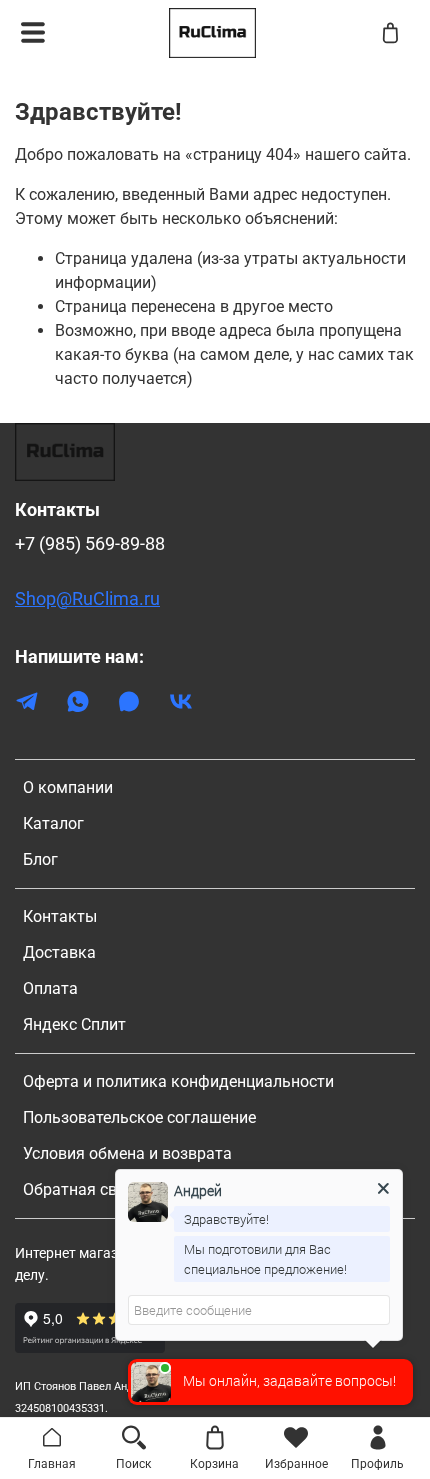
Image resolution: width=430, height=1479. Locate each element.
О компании (68, 787)
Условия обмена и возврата (127, 1153)
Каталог (53, 823)
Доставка (59, 952)
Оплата (50, 988)
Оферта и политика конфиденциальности (178, 1081)
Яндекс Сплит (74, 1024)
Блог (40, 859)
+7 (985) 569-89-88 (90, 544)
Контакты (60, 916)
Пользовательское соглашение (139, 1117)
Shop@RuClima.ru (87, 599)
